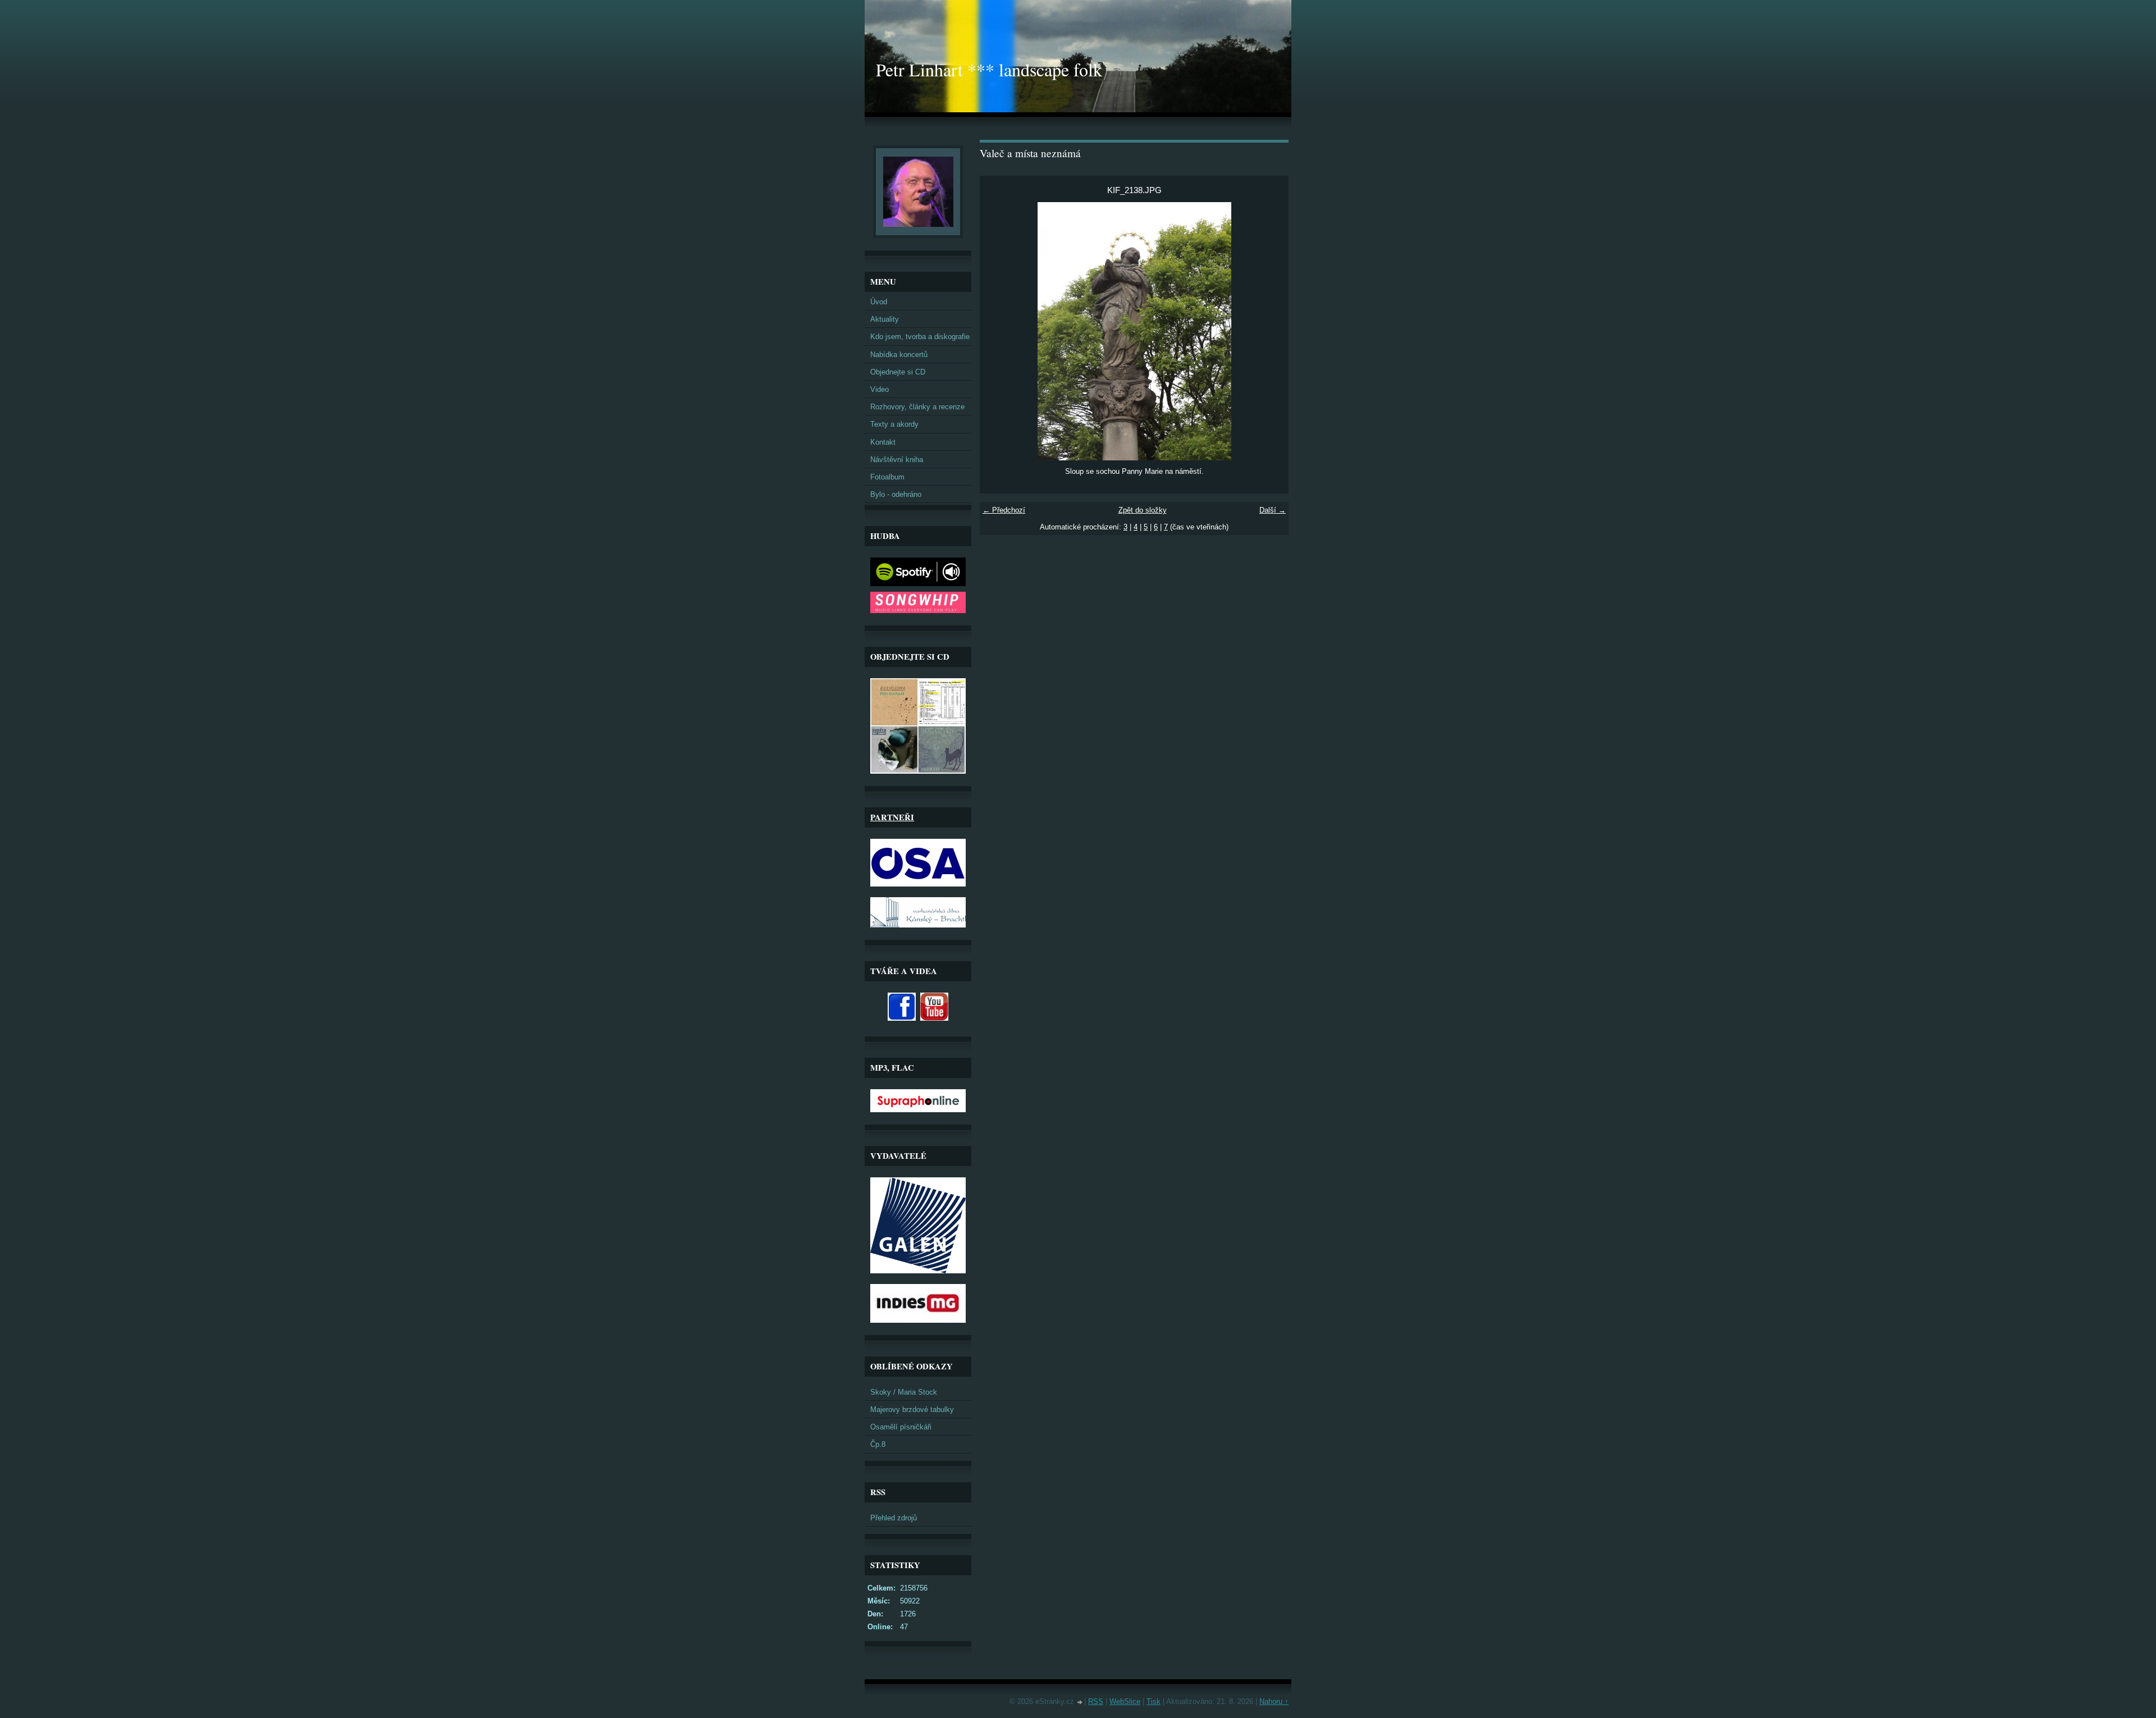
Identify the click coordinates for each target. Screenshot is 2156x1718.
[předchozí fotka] (998, 331)
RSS (1096, 1701)
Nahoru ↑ (1274, 1701)
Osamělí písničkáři (901, 1427)
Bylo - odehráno (896, 494)
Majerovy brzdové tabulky (912, 1409)
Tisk (1154, 1701)
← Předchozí (1004, 510)
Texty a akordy (894, 424)
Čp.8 (878, 1444)
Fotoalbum (887, 477)
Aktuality (885, 319)
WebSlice (1125, 1701)
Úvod (879, 302)
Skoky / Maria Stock (904, 1392)
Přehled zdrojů (894, 1518)
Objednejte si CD (898, 372)
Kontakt (883, 442)
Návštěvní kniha (897, 460)
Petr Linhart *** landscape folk (989, 69)
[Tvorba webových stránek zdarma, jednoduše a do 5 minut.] (1080, 1703)
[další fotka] (1270, 331)
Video (880, 389)
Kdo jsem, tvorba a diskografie (920, 337)
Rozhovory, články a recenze (917, 407)
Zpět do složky (1143, 510)
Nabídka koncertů (899, 355)
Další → (1273, 510)
